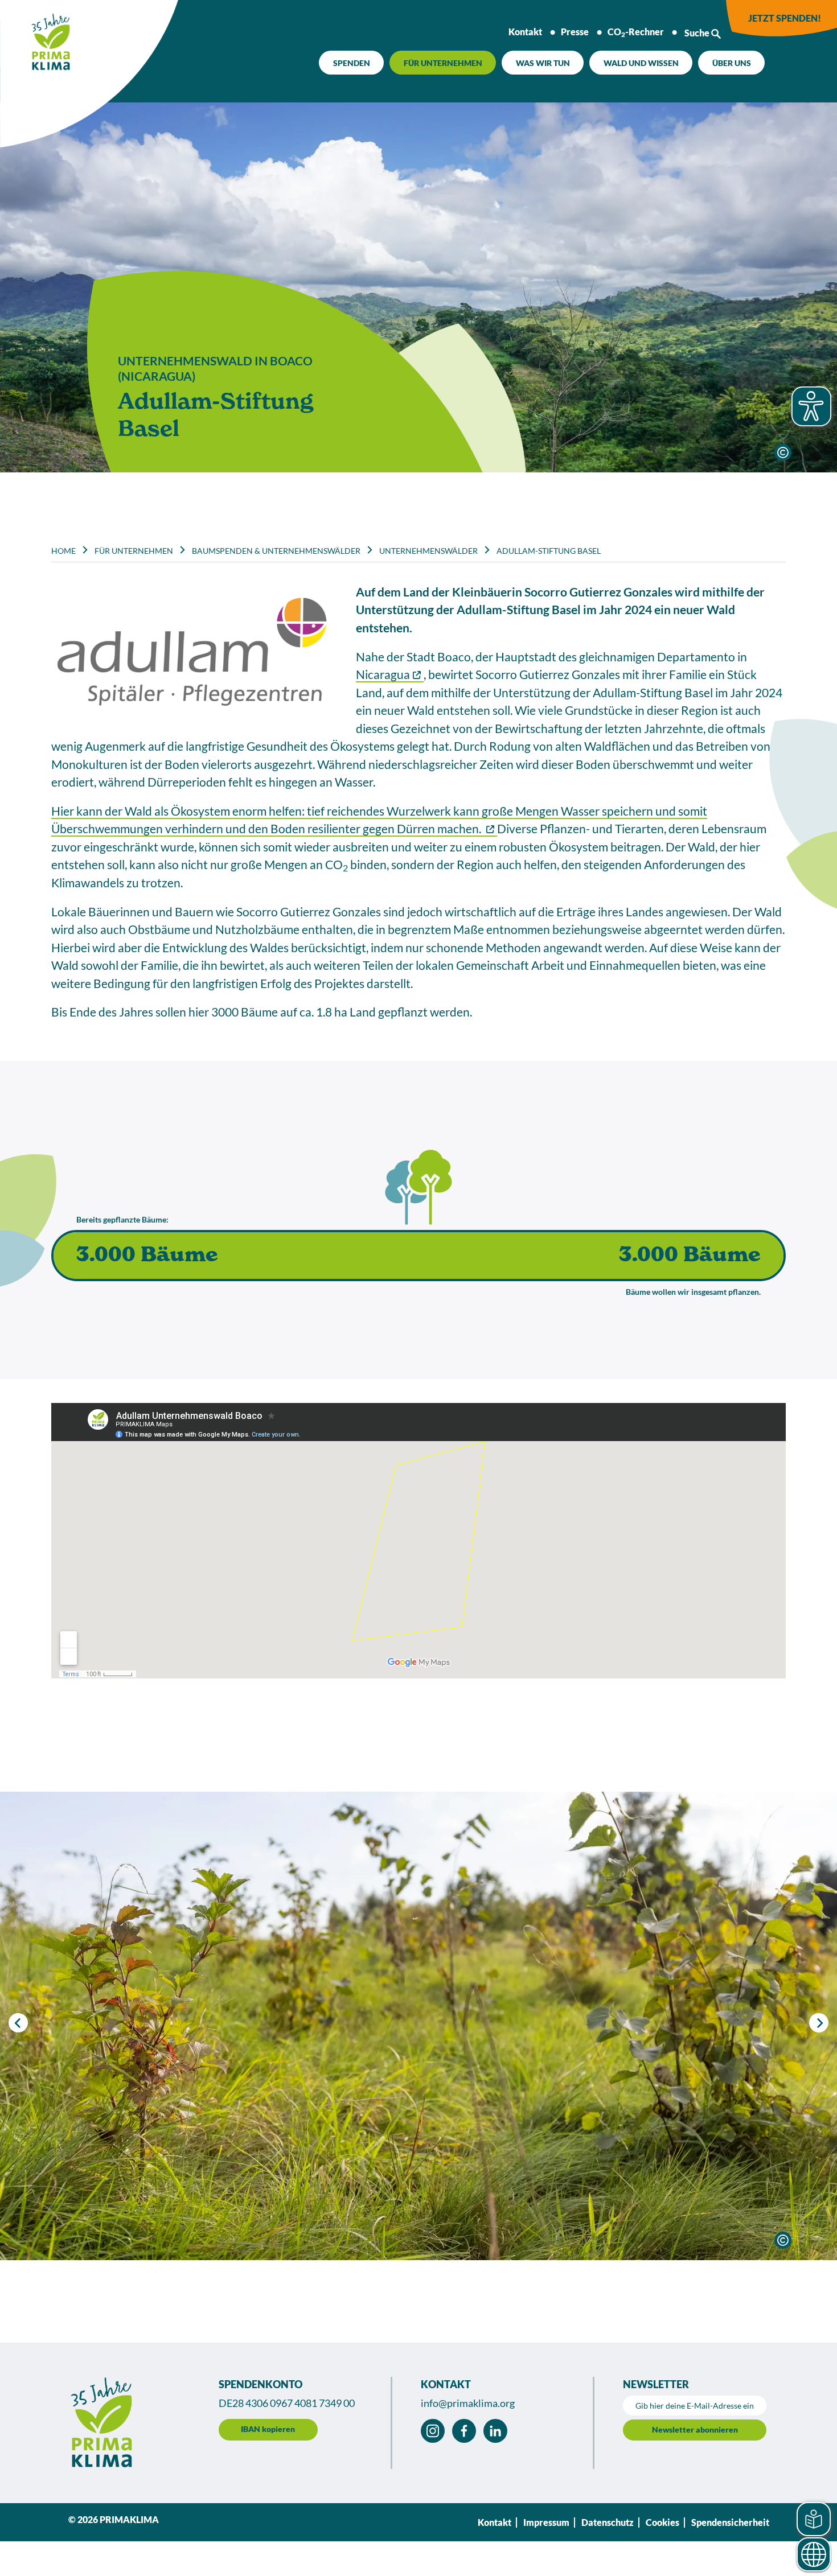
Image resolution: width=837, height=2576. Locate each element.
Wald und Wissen (641, 63)
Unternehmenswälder (428, 551)
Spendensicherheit (730, 2522)
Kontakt (525, 32)
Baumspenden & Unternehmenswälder (276, 551)
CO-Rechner (636, 32)
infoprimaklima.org (468, 2403)
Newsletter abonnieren (695, 2429)
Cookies (662, 2522)
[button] (819, 2023)
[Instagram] (433, 2431)
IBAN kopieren (268, 2429)
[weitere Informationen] (783, 452)
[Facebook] (464, 2431)
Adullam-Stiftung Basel (549, 551)
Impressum (546, 2522)
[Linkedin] (495, 2431)
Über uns (732, 63)
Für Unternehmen (443, 63)
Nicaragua (383, 674)
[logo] (37, 37)
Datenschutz (608, 2522)
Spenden (352, 63)
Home (63, 551)
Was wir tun (543, 63)
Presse (575, 32)
